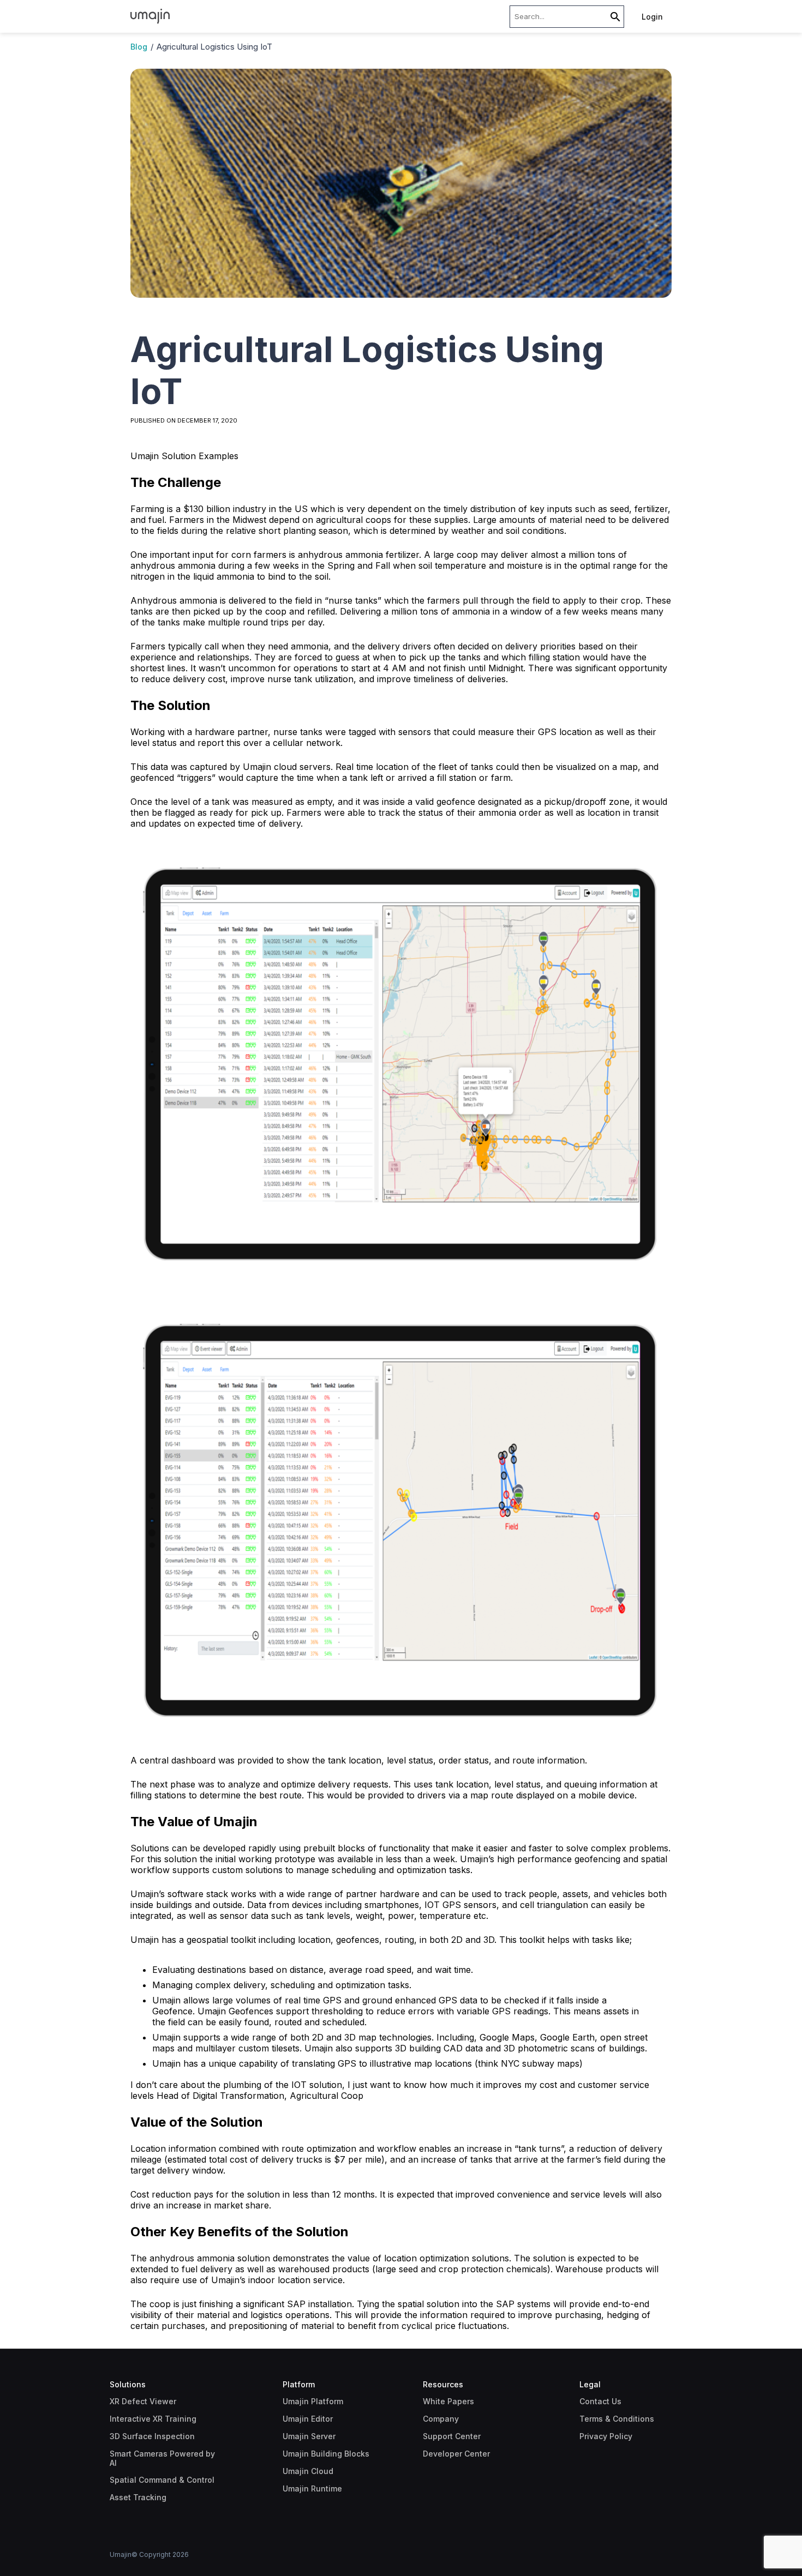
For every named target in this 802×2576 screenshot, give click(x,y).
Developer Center (456, 2454)
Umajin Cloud (308, 2471)
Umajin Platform (313, 2401)
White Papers (448, 2401)
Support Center (452, 2436)
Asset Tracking (138, 2497)
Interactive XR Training (153, 2419)
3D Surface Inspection (152, 2436)
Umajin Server (309, 2436)
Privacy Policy (606, 2436)
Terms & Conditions (617, 2419)
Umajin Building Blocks (326, 2454)
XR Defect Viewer (143, 2401)
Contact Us (600, 2401)
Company (441, 2419)
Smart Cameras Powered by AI (162, 2458)
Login (652, 17)
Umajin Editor (308, 2419)
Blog (139, 47)
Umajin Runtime (312, 2488)
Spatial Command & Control (162, 2480)
